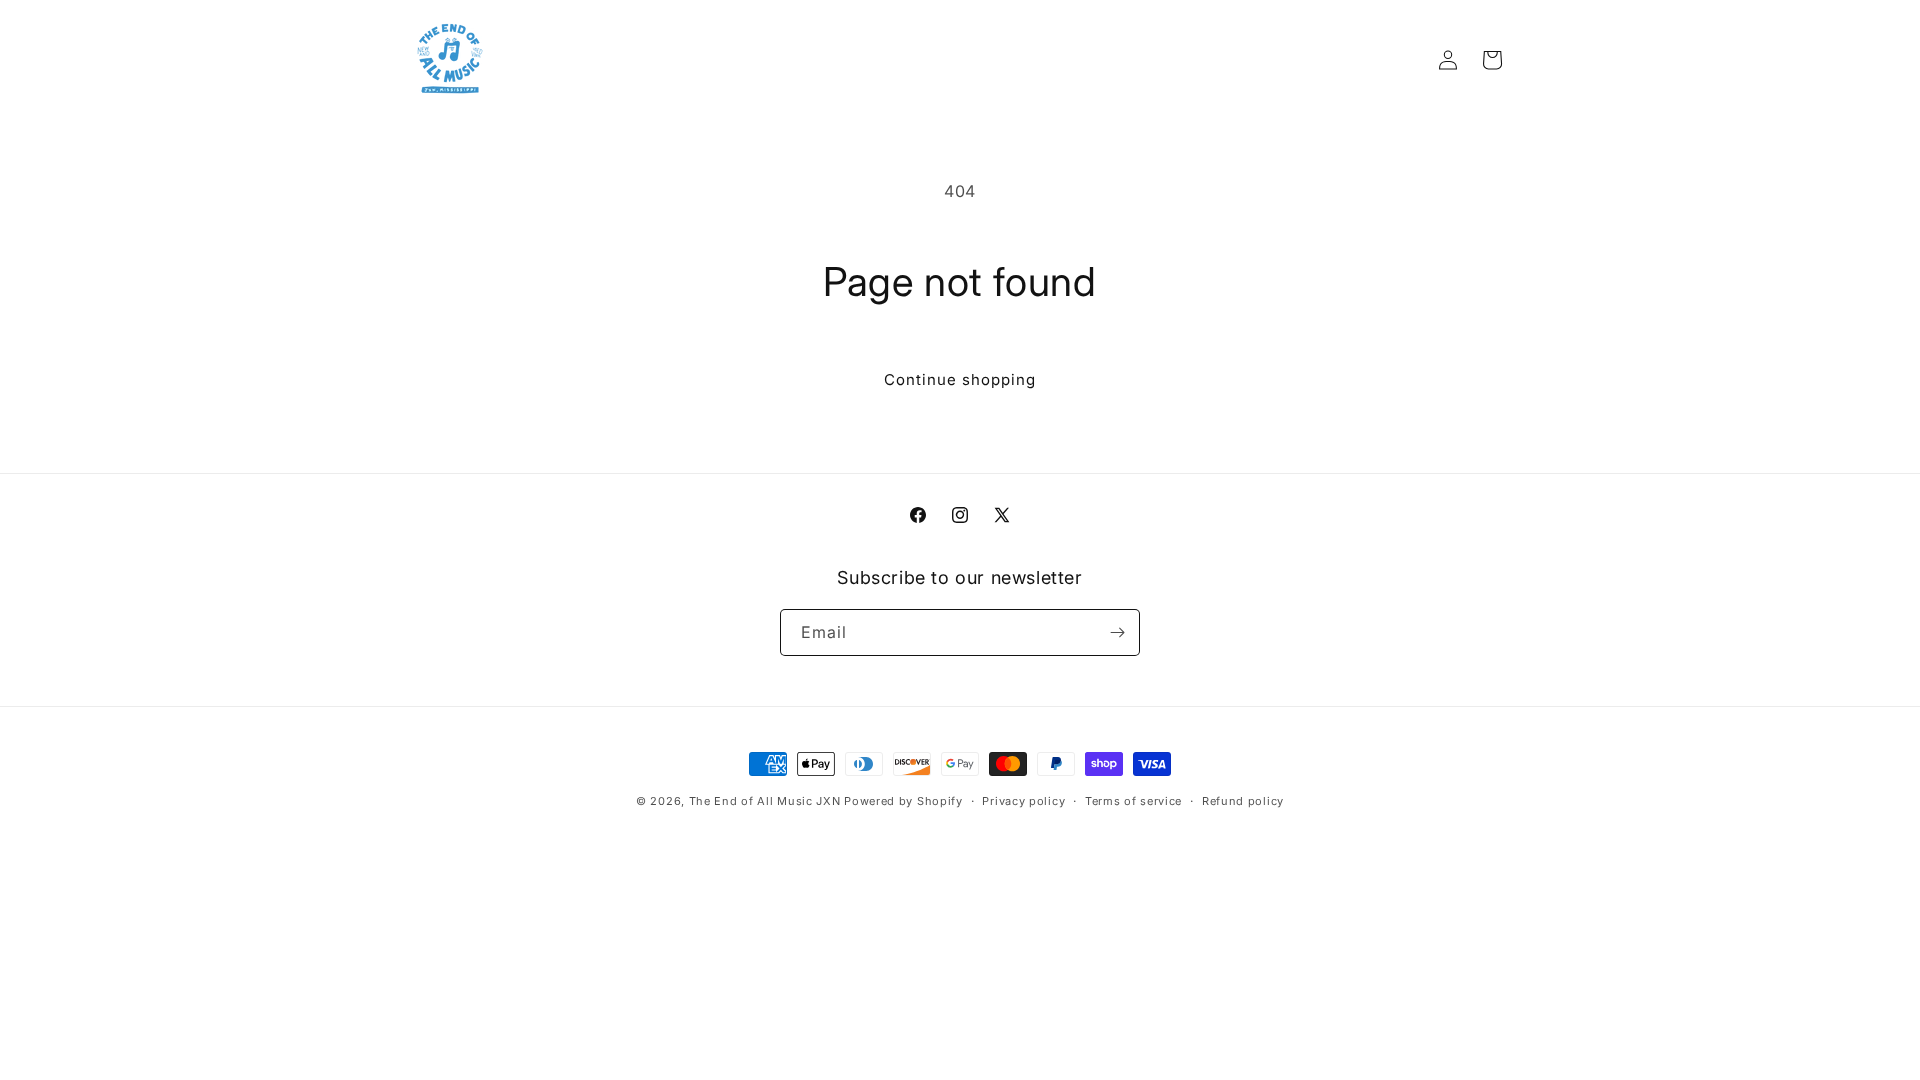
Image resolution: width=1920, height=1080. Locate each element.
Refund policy (1243, 801)
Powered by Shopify (903, 801)
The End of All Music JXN (765, 801)
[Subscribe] (1117, 632)
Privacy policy (1023, 801)
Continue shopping (960, 379)
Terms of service (1133, 801)
